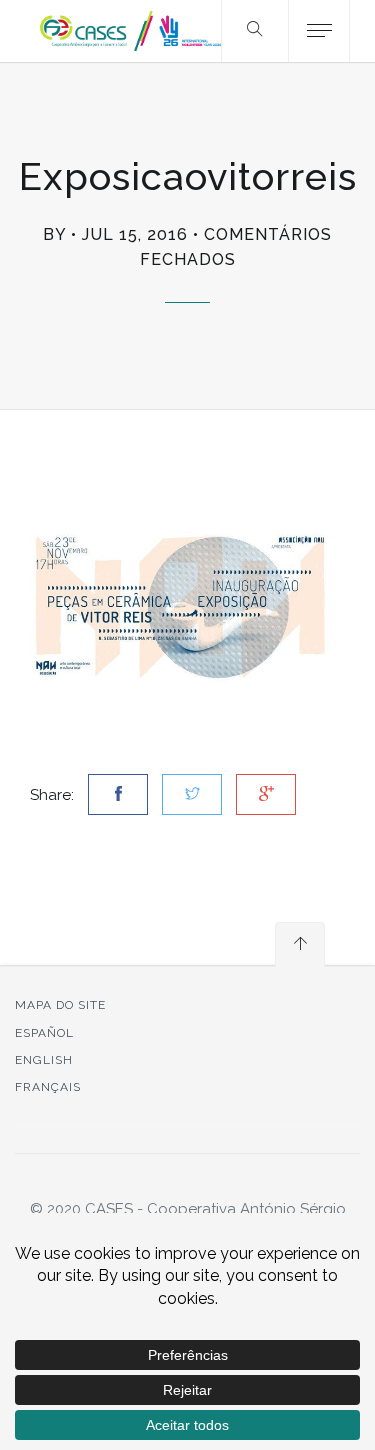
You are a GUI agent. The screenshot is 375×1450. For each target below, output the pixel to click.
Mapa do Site (60, 1005)
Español (44, 1033)
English (44, 1060)
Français (48, 1087)
